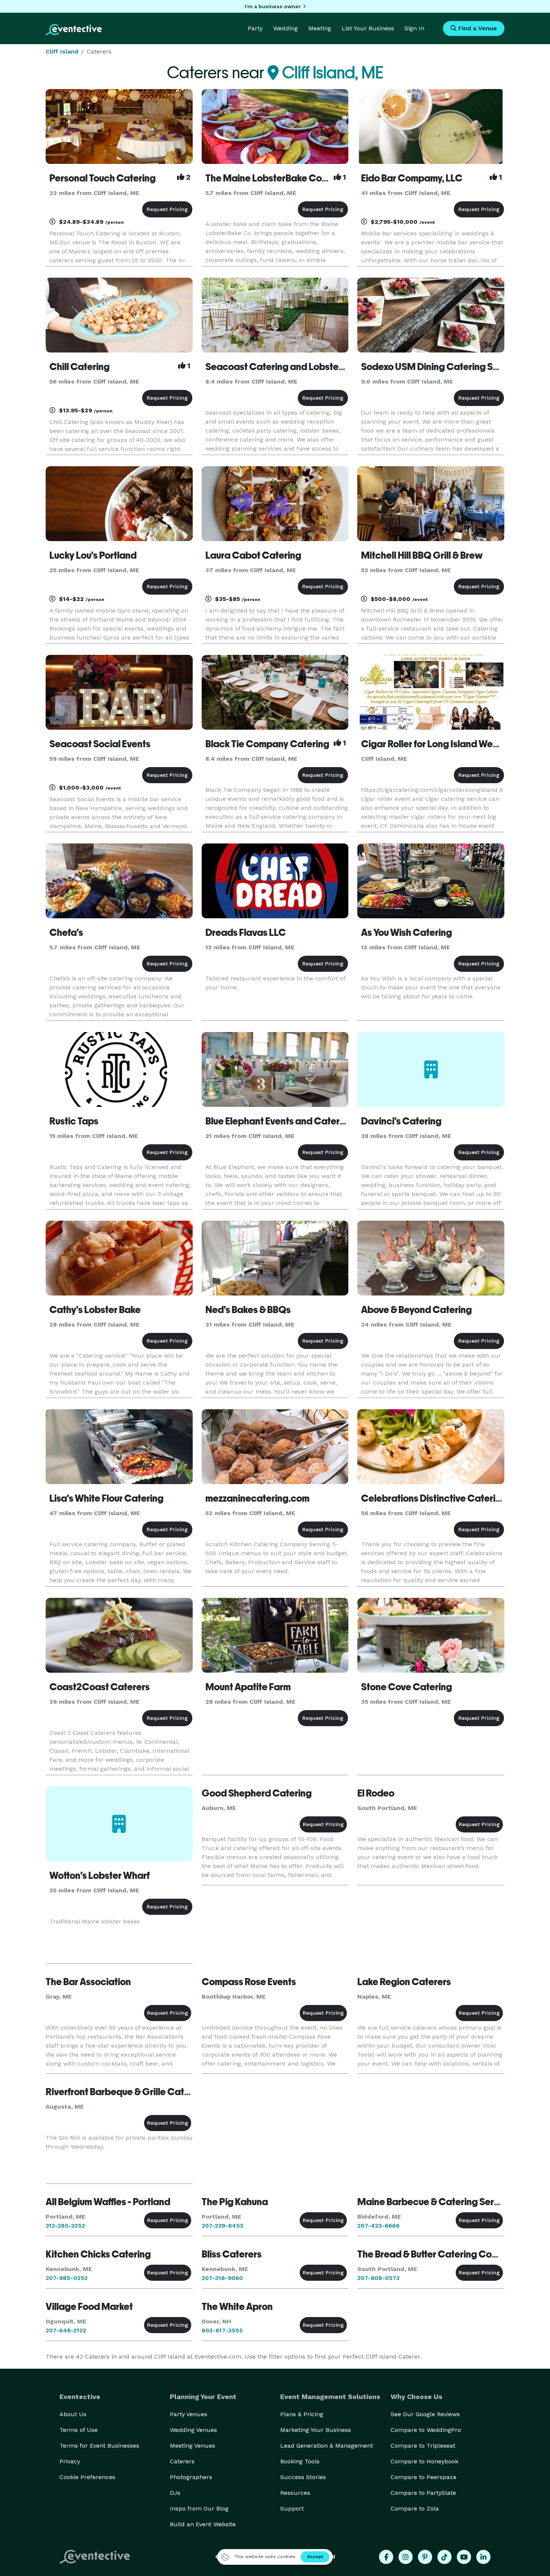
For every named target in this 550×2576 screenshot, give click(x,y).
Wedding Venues (193, 2430)
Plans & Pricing (302, 2414)
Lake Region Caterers (404, 1982)
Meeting (320, 28)
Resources (295, 2493)
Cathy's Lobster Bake (95, 1310)
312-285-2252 (65, 2226)
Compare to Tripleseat (423, 2446)
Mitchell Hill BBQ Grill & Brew (422, 555)
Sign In (414, 28)
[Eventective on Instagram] (406, 2557)
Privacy (70, 2461)
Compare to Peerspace (424, 2477)
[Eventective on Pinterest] (425, 2557)
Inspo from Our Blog (199, 2508)
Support (292, 2508)
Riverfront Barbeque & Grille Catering (126, 2092)
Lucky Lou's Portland (93, 555)
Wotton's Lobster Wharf (100, 1875)
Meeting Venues (192, 2446)
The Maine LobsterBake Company (278, 178)
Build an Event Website (203, 2524)
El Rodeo (376, 1793)
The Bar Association (88, 1982)
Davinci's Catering (401, 1121)
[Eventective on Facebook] (386, 2557)
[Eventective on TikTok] (444, 2557)
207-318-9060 (222, 2278)
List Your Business (368, 28)
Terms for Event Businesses (99, 2446)
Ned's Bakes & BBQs (248, 1310)
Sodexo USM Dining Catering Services (443, 367)
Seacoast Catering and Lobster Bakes (288, 367)
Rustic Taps (74, 1121)
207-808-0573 (378, 2278)
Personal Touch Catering (103, 178)
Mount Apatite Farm (248, 1687)
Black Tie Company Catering (267, 744)
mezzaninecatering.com (257, 1498)
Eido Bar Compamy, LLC (412, 178)
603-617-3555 (222, 2330)
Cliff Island (62, 51)
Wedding (285, 28)
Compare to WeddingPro (426, 2430)
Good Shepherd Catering (257, 1793)
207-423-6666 (378, 2226)
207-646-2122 (66, 2330)
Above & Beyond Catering (416, 1310)
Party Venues (189, 2414)
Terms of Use (79, 2430)
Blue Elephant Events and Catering (279, 1121)
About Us (73, 2414)
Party (255, 28)
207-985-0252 (67, 2278)
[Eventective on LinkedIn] (483, 2557)
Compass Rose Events (249, 1982)
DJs (175, 2493)
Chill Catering (80, 367)
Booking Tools (300, 2461)
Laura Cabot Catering (253, 555)
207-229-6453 (222, 2226)
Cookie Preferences (87, 2477)
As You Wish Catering (407, 933)
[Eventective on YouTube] (464, 2557)
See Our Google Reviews (425, 2414)
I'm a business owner (273, 6)
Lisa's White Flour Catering (106, 1498)
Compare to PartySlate (423, 2493)
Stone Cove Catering (407, 1687)
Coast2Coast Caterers (100, 1687)
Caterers (182, 2461)
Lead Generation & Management (327, 2446)
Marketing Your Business (316, 2430)
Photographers (191, 2477)
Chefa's (66, 933)
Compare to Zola (415, 2508)
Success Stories (303, 2477)
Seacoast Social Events (100, 744)
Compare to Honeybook (424, 2461)
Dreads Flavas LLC (246, 933)
